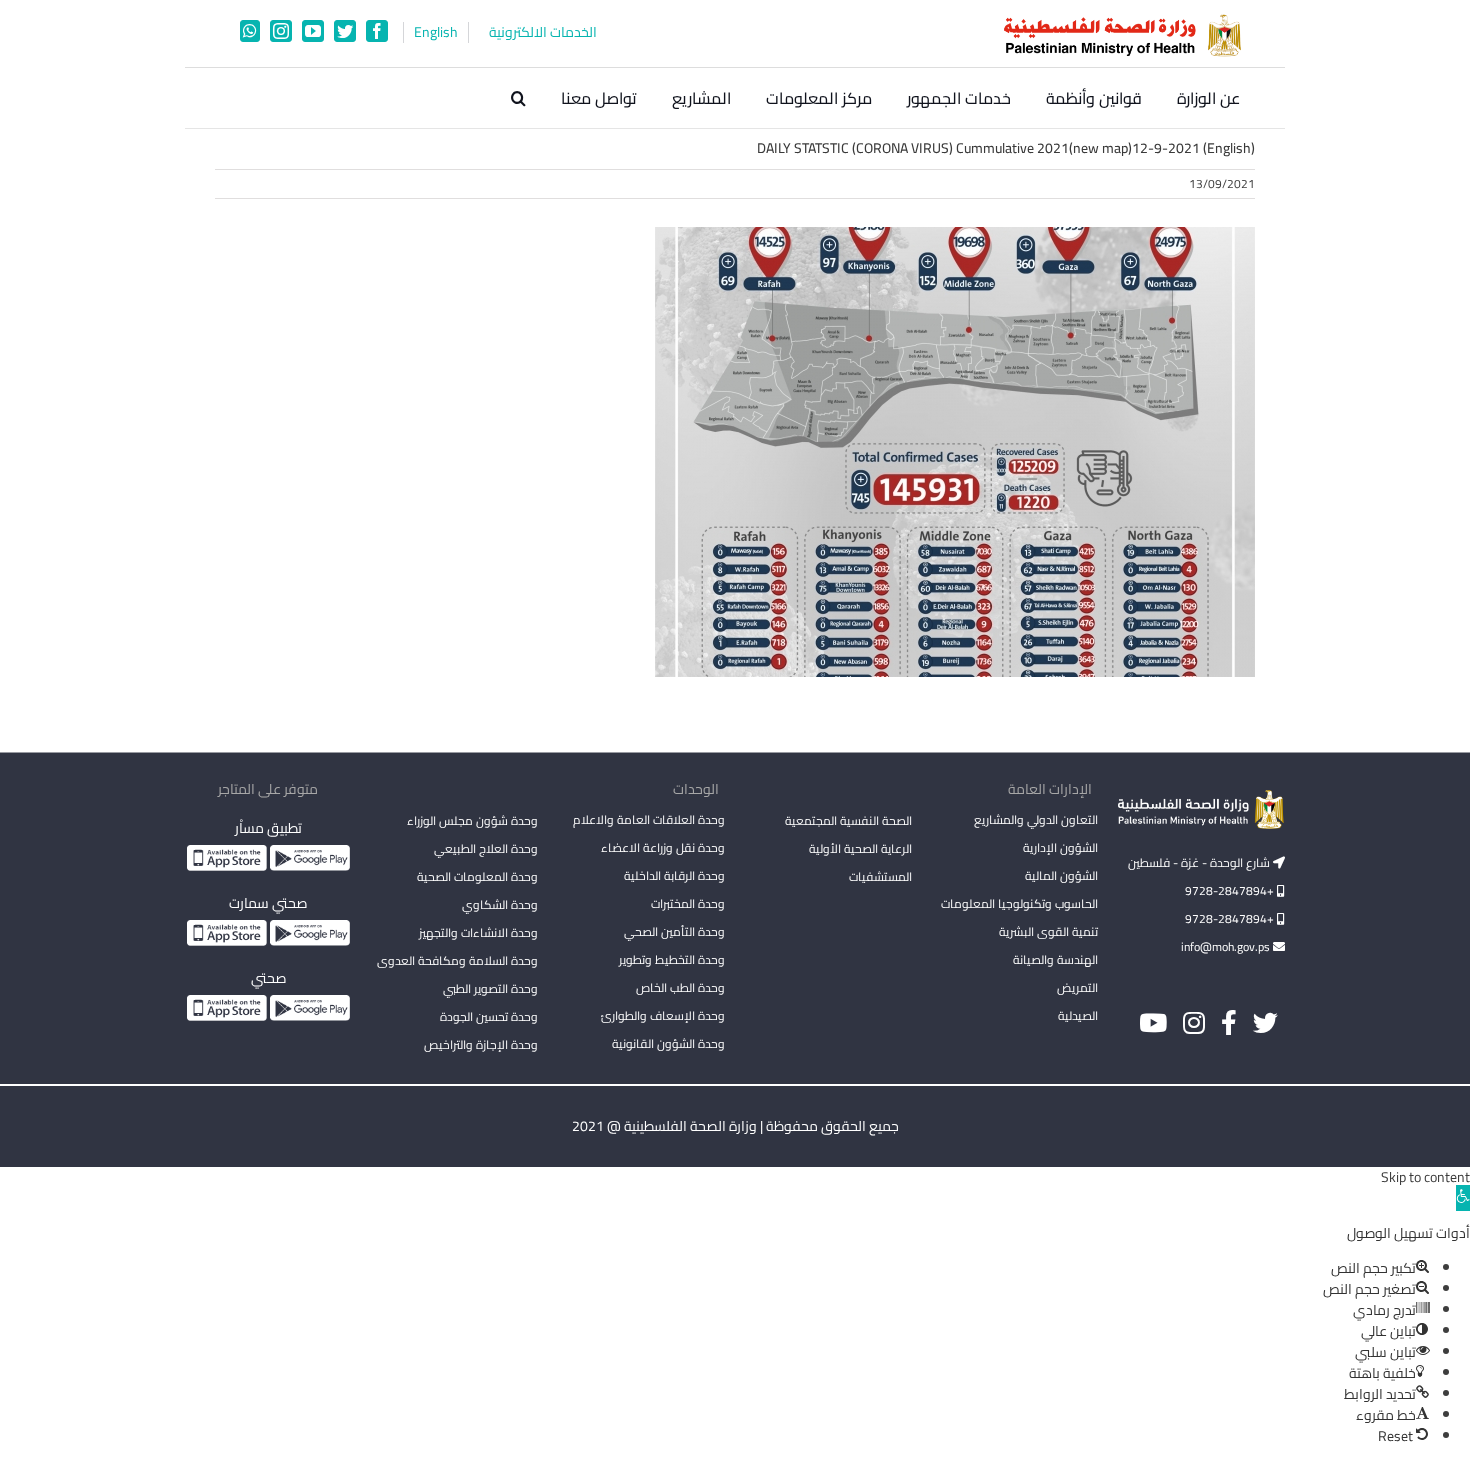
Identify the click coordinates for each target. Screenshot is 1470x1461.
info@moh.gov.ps (1227, 946)
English (436, 32)
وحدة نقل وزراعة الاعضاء (663, 847)
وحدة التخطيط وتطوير (672, 959)
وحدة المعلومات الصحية (477, 876)
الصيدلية (1078, 1015)
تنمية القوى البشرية (1048, 931)
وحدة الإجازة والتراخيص (481, 1044)
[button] (518, 98)
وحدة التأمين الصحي (674, 931)
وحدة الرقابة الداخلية (674, 875)
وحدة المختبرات (688, 903)
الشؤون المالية (1061, 875)
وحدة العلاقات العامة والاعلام (649, 819)
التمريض (1077, 987)
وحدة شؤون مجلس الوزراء (472, 822)
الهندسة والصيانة (1055, 959)
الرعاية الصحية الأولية (860, 848)
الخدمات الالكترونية (543, 32)
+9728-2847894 (1231, 890)
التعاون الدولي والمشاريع (1036, 819)
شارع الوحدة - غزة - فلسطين (1200, 862)
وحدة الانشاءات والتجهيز (478, 932)
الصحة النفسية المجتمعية (848, 822)
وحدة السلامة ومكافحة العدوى (457, 960)
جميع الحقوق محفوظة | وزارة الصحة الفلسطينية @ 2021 (735, 1126)
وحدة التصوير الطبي (490, 988)
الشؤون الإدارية (1060, 847)
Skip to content (1425, 1177)
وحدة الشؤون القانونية (668, 1043)
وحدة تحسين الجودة (489, 1016)
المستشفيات (880, 876)
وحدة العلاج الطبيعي (486, 848)
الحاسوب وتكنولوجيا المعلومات (1019, 903)
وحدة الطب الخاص (680, 987)
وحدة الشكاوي (500, 904)
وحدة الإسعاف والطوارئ (663, 1015)
